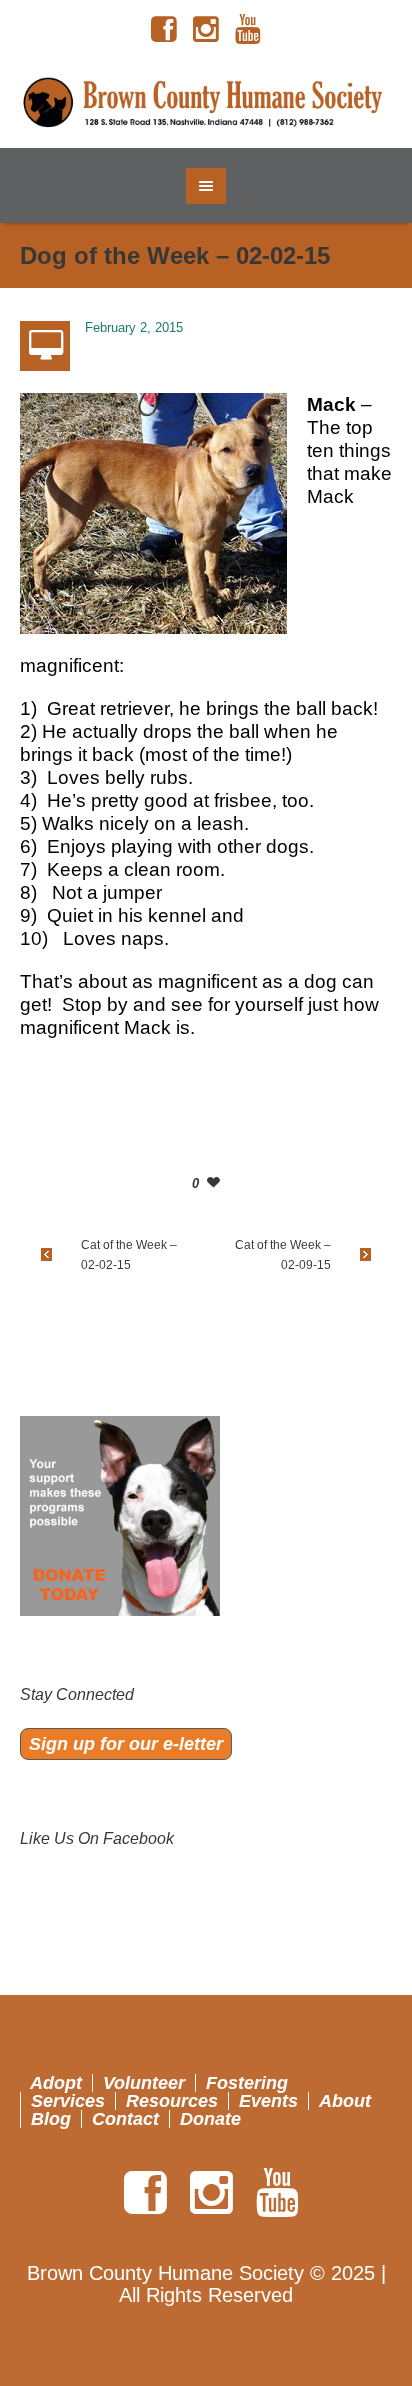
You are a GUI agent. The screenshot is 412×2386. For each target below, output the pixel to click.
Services (68, 2101)
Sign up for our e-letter (126, 1744)
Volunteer (144, 2083)
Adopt (56, 2083)
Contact (125, 2119)
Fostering (247, 2083)
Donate (210, 2119)
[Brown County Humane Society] (206, 103)
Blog (51, 2119)
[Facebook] (164, 30)
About (345, 2101)
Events (268, 2101)
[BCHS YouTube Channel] (248, 30)
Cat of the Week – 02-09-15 (283, 1255)
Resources (172, 2101)
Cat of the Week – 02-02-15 (129, 1255)
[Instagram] (206, 30)
